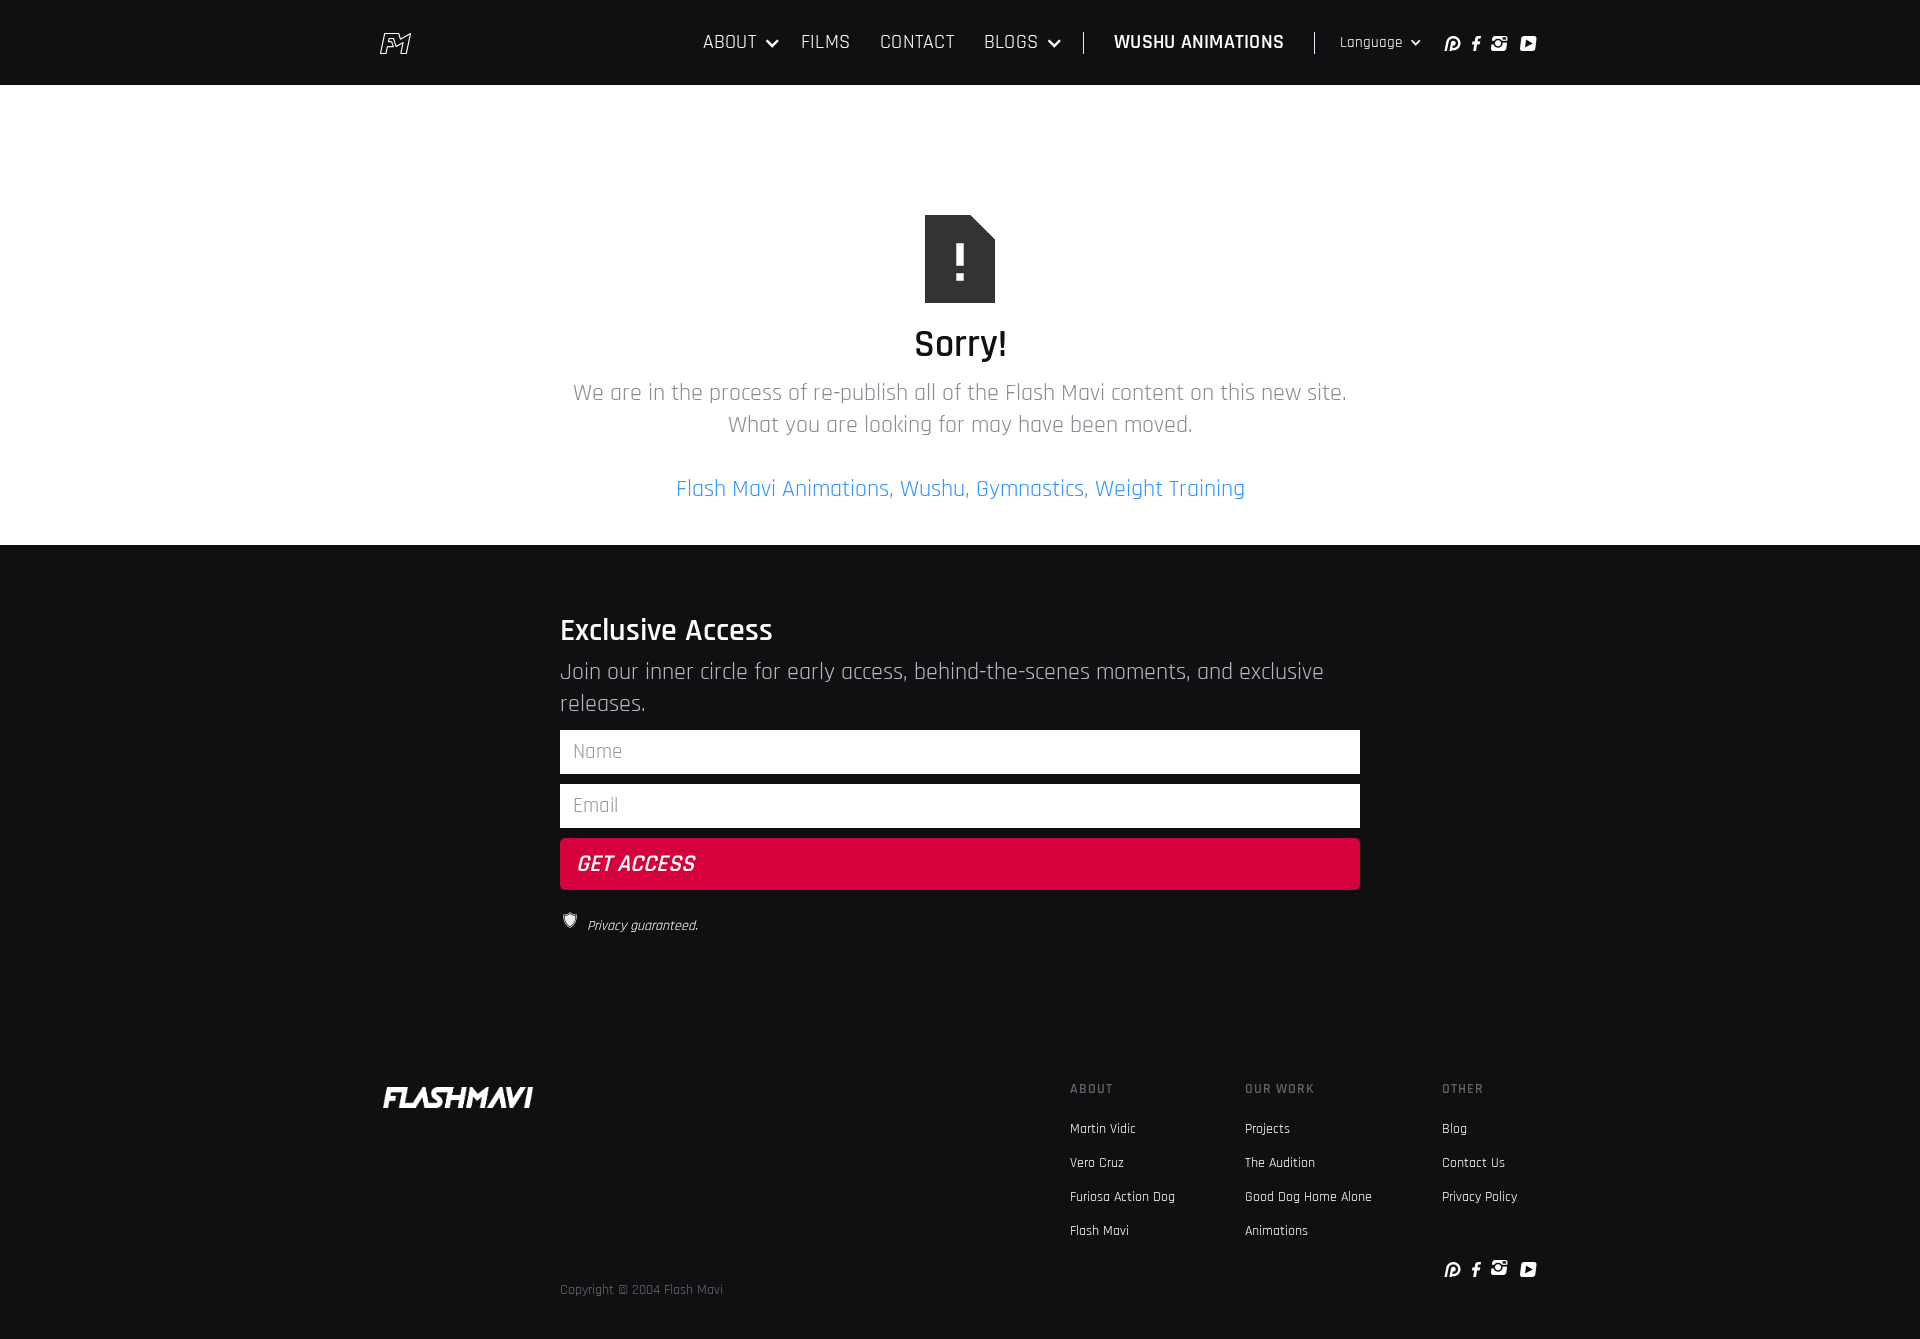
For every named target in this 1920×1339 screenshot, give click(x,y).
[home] (395, 43)
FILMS (825, 42)
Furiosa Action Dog (1122, 1197)
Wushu (932, 489)
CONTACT (917, 42)
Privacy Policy (1479, 1197)
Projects (1267, 1129)
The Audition (1280, 1163)
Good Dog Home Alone (1308, 1197)
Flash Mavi (1099, 1231)
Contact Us (1473, 1163)
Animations (1276, 1231)
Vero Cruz (1097, 1163)
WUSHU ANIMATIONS (1199, 42)
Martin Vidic (1103, 1129)
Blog (1454, 1129)
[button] (742, 42)
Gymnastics (1030, 489)
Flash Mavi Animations (782, 489)
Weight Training (1170, 489)
